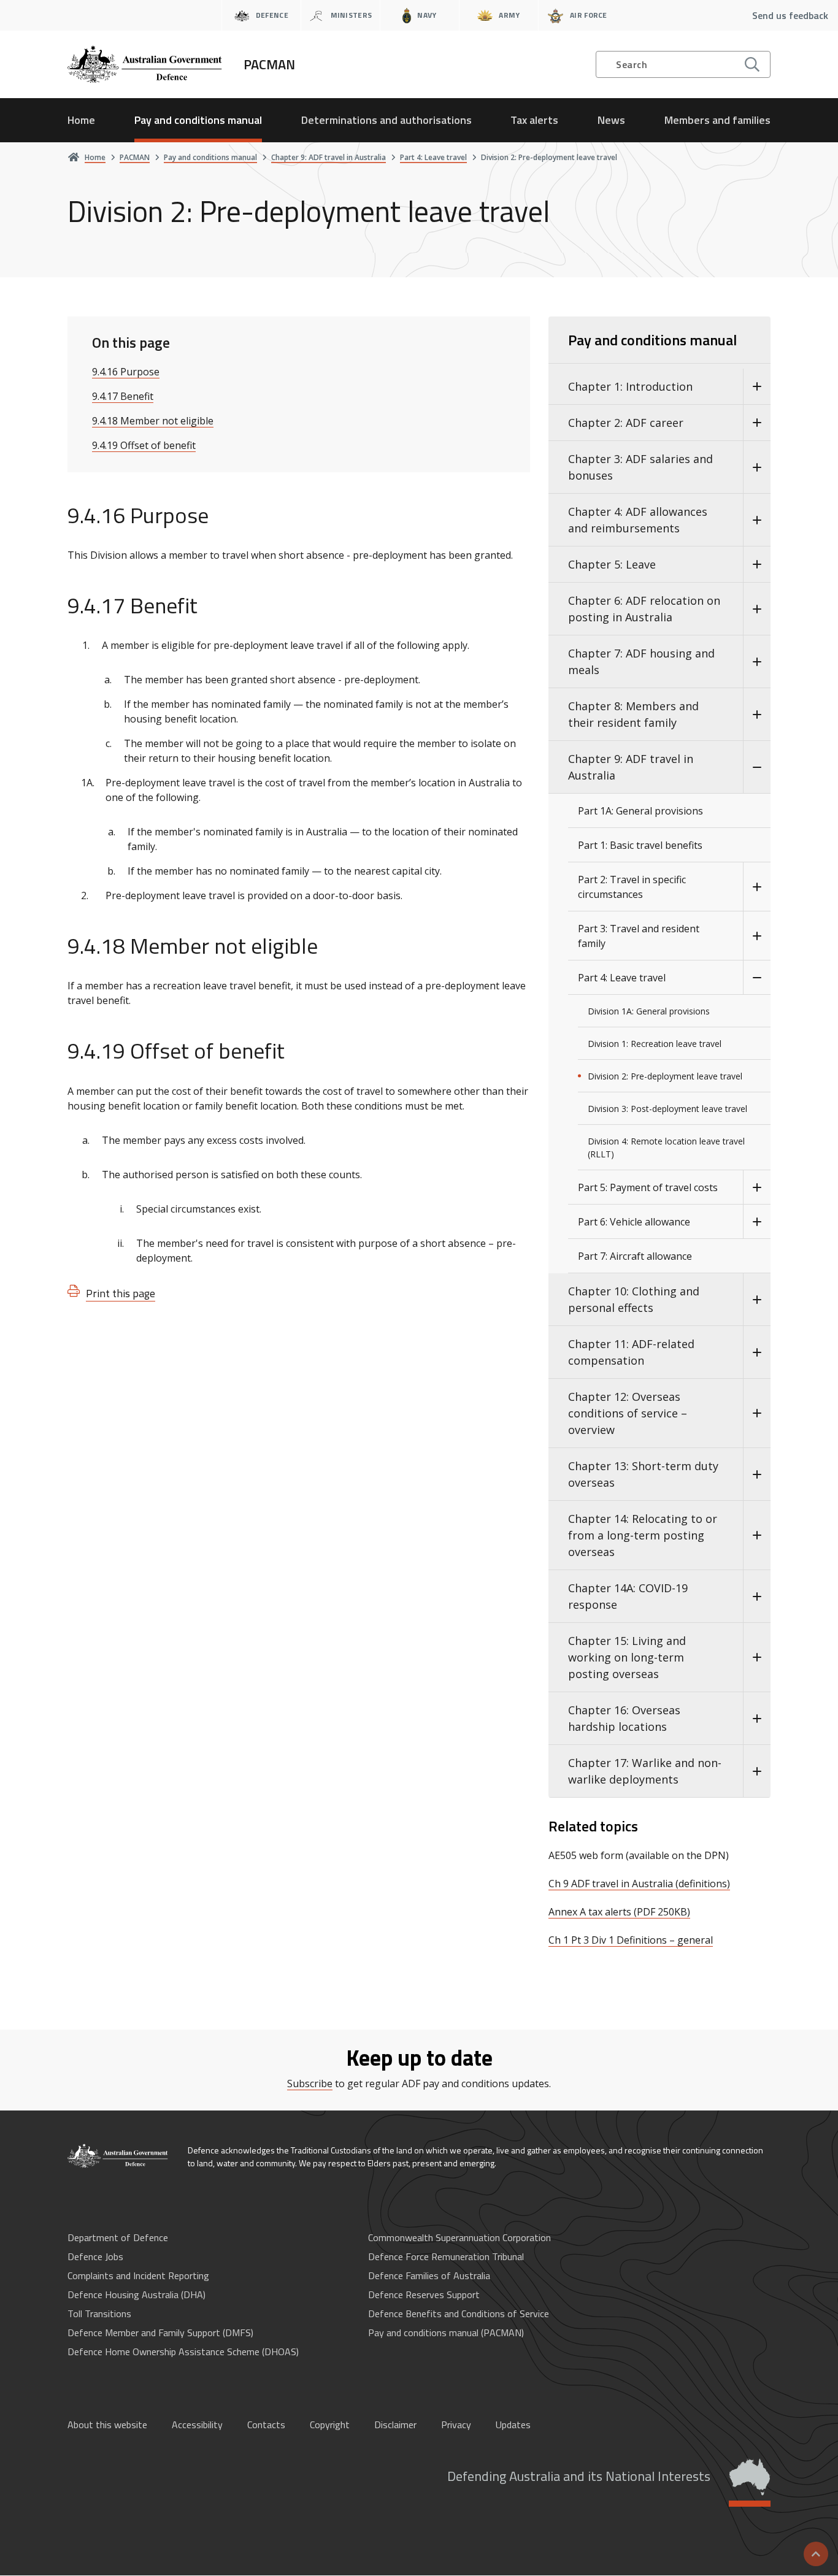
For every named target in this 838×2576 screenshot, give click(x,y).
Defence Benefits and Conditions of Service (459, 2313)
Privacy (456, 2425)
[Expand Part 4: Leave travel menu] (757, 978)
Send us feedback (790, 15)
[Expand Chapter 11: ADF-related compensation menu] (757, 1352)
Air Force (589, 15)
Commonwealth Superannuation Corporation (459, 2237)
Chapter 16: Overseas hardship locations (624, 1718)
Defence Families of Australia (429, 2275)
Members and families (717, 120)
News (611, 120)
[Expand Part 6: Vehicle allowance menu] (757, 1222)
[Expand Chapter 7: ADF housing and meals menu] (757, 662)
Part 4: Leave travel (622, 978)
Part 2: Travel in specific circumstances (632, 887)
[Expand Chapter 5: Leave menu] (757, 565)
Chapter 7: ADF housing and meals (641, 661)
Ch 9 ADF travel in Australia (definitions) (639, 1884)
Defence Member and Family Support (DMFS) (160, 2333)
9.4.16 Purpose (126, 372)
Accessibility (197, 2425)
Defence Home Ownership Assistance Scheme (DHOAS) (183, 2352)
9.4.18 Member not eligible (153, 421)
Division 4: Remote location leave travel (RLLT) (666, 1148)
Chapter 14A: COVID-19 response (628, 1596)
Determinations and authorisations (386, 120)
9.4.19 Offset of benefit (144, 445)
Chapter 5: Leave (612, 564)
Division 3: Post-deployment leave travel (667, 1109)
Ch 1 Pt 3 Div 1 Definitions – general (631, 1940)
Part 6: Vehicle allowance (634, 1222)
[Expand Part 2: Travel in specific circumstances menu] (757, 887)
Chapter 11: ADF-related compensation (631, 1352)
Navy (427, 15)
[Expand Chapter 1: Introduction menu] (757, 387)
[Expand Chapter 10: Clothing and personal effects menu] (757, 1300)
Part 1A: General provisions (640, 811)
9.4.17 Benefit (123, 396)
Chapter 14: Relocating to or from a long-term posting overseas (643, 1535)
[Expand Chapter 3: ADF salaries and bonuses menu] (757, 467)
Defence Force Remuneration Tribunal (446, 2256)
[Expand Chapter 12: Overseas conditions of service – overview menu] (757, 1413)
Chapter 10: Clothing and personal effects (634, 1299)
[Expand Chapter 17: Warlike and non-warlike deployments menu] (757, 1771)
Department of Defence (118, 2237)
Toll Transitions (99, 2313)
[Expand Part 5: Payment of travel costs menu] (757, 1187)
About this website (107, 2425)
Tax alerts (534, 120)
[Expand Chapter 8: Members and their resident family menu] (757, 715)
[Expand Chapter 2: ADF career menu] (757, 423)
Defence (272, 15)
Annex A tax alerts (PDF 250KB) (619, 1912)
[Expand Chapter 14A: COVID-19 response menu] (757, 1597)
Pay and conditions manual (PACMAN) (446, 2333)
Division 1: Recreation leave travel (655, 1044)
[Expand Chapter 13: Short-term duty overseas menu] (757, 1474)
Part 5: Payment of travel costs (648, 1187)
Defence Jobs (95, 2256)
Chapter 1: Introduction (630, 386)
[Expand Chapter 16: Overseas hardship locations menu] (757, 1719)
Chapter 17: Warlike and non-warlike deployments (645, 1771)
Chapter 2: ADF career (626, 423)
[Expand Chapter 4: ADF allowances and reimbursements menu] (757, 520)
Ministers (352, 15)
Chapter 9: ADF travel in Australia (631, 767)
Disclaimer (395, 2425)
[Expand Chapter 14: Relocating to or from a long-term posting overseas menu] (757, 1535)
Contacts (266, 2425)
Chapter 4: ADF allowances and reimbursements (638, 520)
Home (81, 120)
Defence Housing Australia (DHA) (136, 2294)
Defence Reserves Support (424, 2294)
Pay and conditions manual (198, 120)
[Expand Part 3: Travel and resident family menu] (757, 936)
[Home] (118, 2156)
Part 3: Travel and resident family (639, 936)
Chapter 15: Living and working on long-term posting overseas (627, 1657)
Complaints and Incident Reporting (138, 2275)
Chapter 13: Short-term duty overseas (643, 1474)
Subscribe (310, 2083)
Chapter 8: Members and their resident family (633, 714)
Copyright (330, 2425)
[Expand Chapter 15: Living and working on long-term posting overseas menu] (757, 1658)
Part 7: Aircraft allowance (635, 1256)
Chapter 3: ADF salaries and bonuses (640, 467)
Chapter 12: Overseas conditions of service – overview (628, 1413)
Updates (513, 2425)
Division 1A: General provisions (649, 1011)
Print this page (121, 1293)
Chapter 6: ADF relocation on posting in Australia (644, 609)
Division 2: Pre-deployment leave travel (665, 1076)
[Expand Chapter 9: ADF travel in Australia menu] (757, 767)
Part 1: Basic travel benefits (640, 845)
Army (509, 15)
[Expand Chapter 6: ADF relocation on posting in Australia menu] (757, 609)
